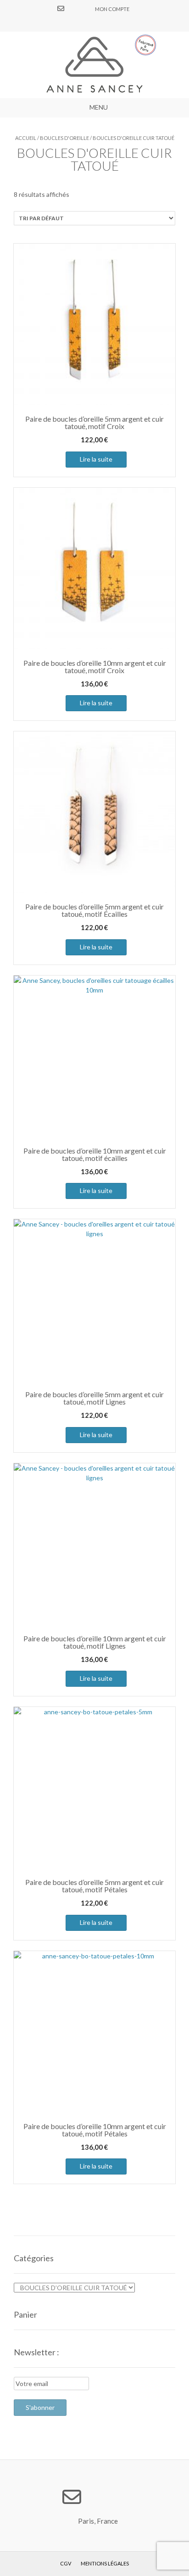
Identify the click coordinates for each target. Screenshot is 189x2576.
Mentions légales (105, 2563)
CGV (66, 2563)
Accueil (26, 138)
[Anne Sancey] (94, 65)
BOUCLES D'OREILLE (64, 138)
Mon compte (112, 9)
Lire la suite (96, 459)
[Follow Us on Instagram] (83, 8)
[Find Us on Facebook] (72, 8)
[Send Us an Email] (61, 8)
